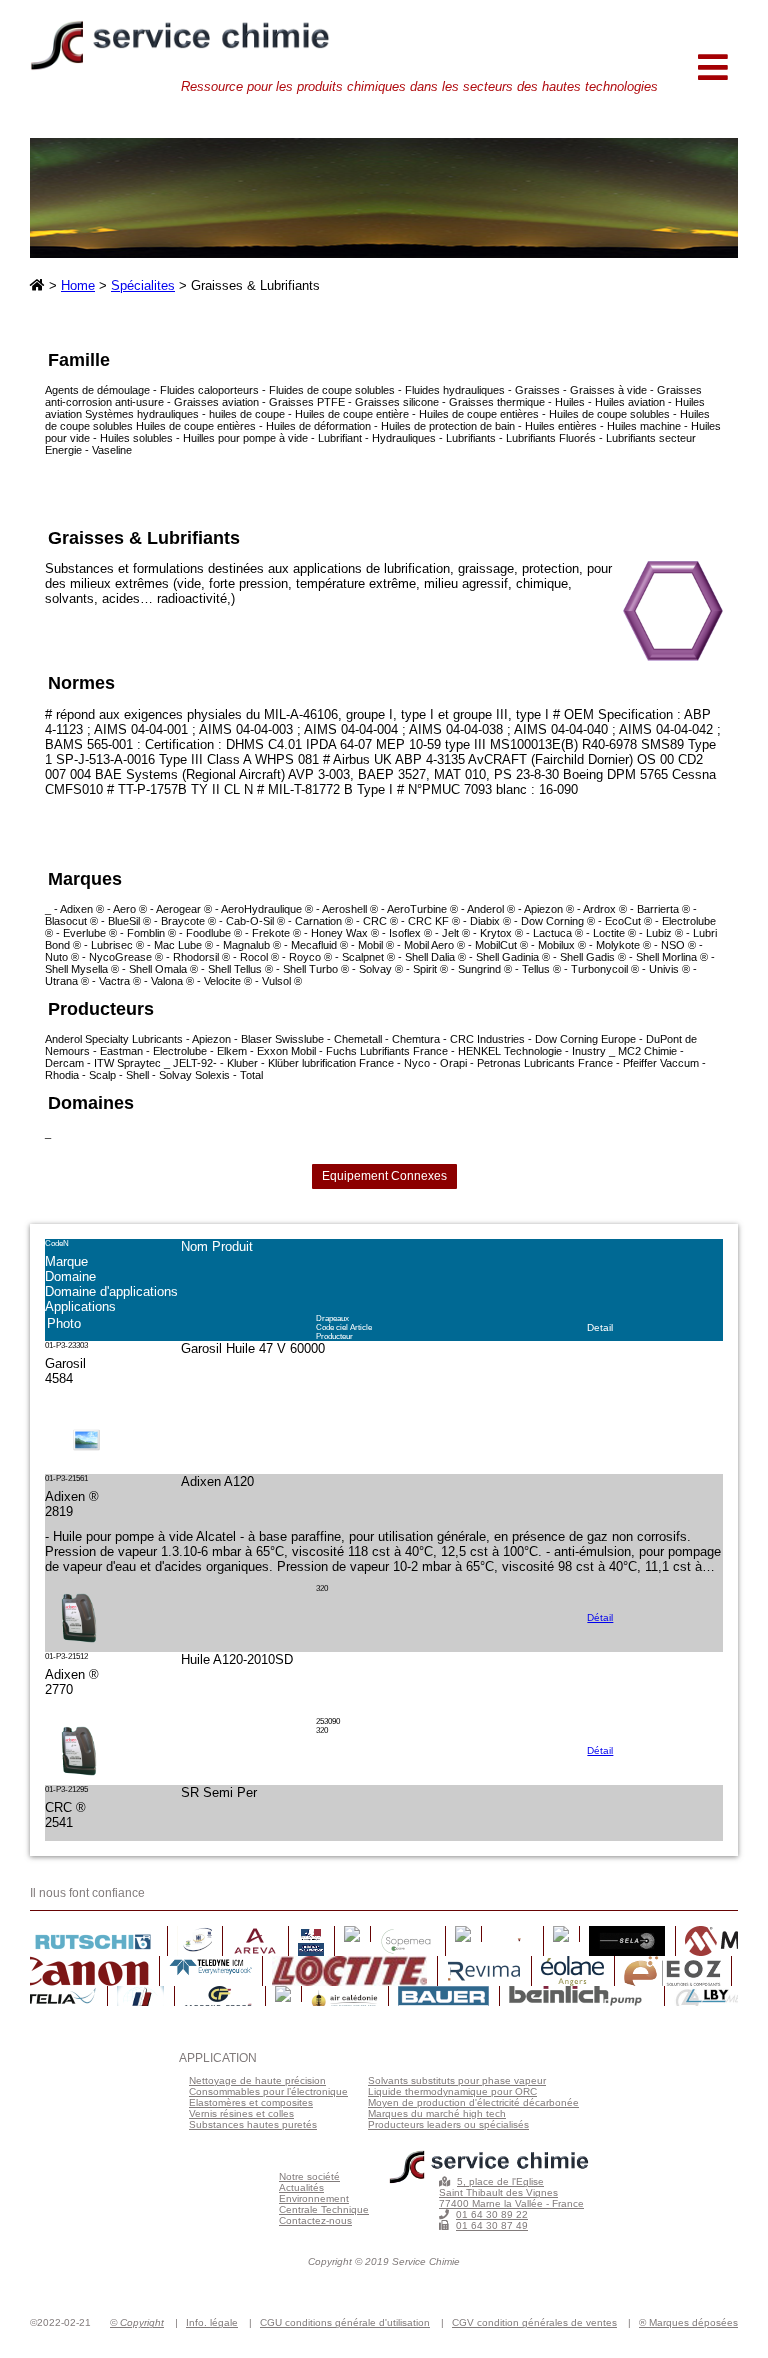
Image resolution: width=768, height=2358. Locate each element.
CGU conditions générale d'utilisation (345, 2322)
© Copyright (137, 2322)
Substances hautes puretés (253, 2124)
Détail (600, 1617)
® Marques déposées (688, 2322)
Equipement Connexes (384, 1176)
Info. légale (212, 2322)
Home (78, 285)
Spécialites (143, 285)
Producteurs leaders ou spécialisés (448, 2124)
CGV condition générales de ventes (534, 2322)
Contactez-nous (315, 2220)
